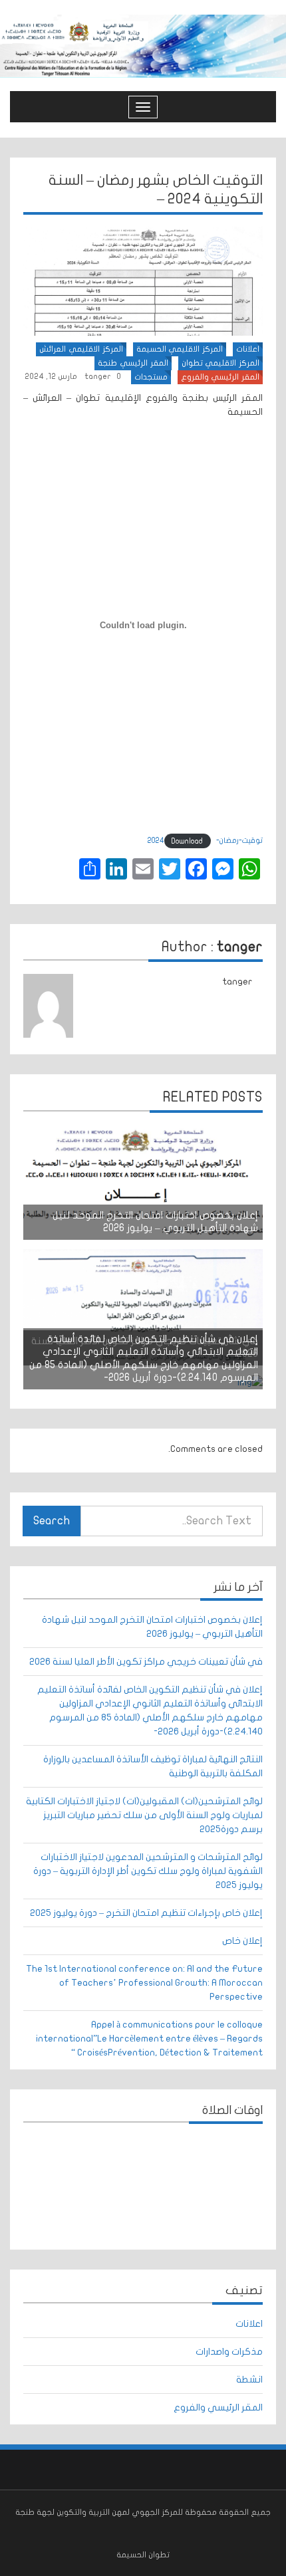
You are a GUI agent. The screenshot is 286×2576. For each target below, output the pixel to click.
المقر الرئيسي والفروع (220, 377)
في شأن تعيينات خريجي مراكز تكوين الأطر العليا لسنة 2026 (146, 1662)
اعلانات (248, 349)
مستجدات (151, 377)
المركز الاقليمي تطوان (220, 363)
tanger (98, 376)
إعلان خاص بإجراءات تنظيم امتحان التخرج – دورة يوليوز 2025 (146, 1913)
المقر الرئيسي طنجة (133, 363)
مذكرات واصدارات (229, 2352)
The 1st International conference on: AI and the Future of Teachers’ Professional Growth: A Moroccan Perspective (144, 1983)
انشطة (249, 2380)
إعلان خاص (242, 1941)
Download (187, 841)
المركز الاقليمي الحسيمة (180, 349)
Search (52, 1521)
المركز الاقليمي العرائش (81, 349)
